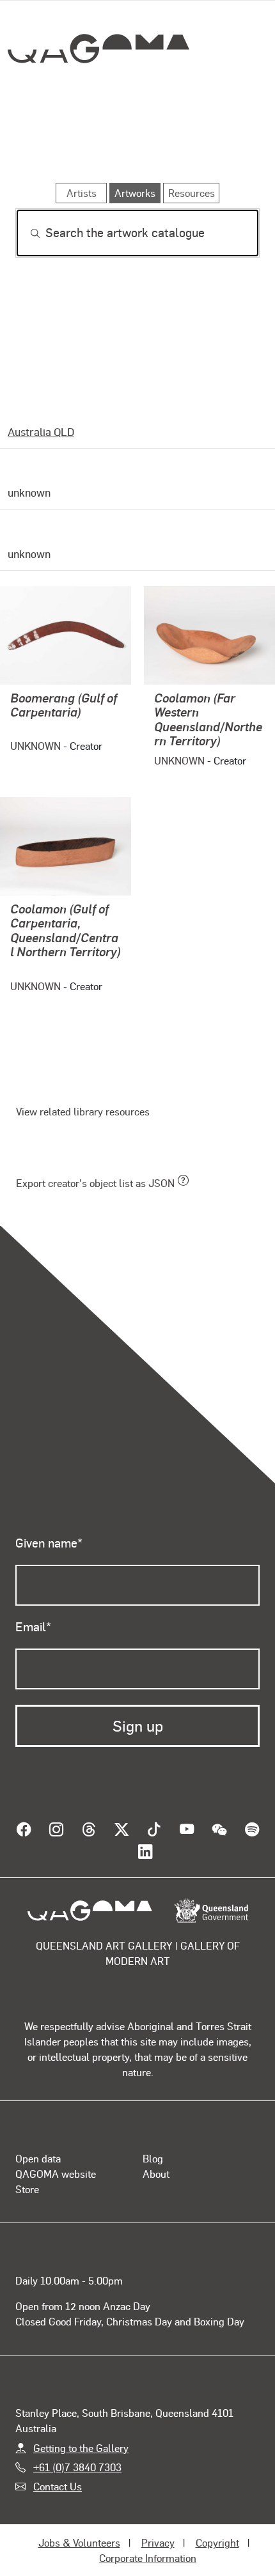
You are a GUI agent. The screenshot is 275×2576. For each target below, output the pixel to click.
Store (27, 2177)
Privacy (158, 2530)
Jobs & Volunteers (79, 2530)
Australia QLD (41, 431)
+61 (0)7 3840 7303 (77, 2455)
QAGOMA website (56, 2161)
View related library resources (83, 1111)
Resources (192, 193)
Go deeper (219, 146)
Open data (38, 2146)
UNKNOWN (35, 746)
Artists (134, 146)
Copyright (217, 2530)
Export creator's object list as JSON (95, 1183)
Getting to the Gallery (81, 2435)
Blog (153, 2146)
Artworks (52, 146)
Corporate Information (148, 2546)
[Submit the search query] (25, 233)
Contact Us (58, 2474)
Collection (98, 95)
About (156, 2161)
